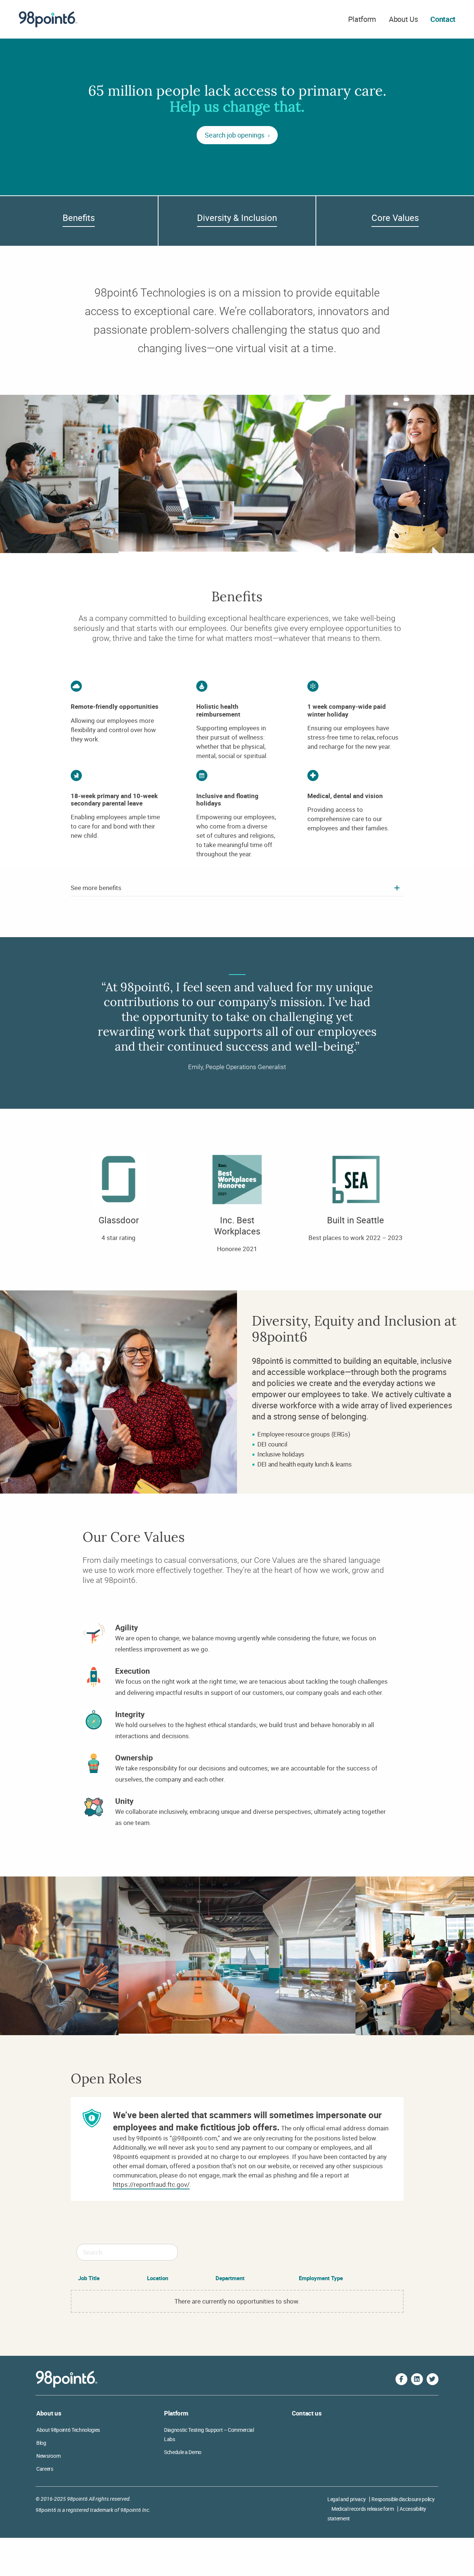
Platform (362, 19)
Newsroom (48, 2456)
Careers (45, 2469)
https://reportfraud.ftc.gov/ (151, 2184)
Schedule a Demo (183, 2452)
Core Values (395, 218)
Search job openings (235, 135)
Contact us (307, 2413)
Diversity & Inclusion (237, 218)
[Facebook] (401, 2379)
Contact (443, 19)
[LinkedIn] (417, 2379)
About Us (403, 19)
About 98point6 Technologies (68, 2430)
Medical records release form (363, 2509)
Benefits (79, 218)
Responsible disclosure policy (403, 2499)
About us (49, 2413)
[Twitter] (433, 2379)
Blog (41, 2443)
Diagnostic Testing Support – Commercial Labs (209, 2434)
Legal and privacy (346, 2499)
